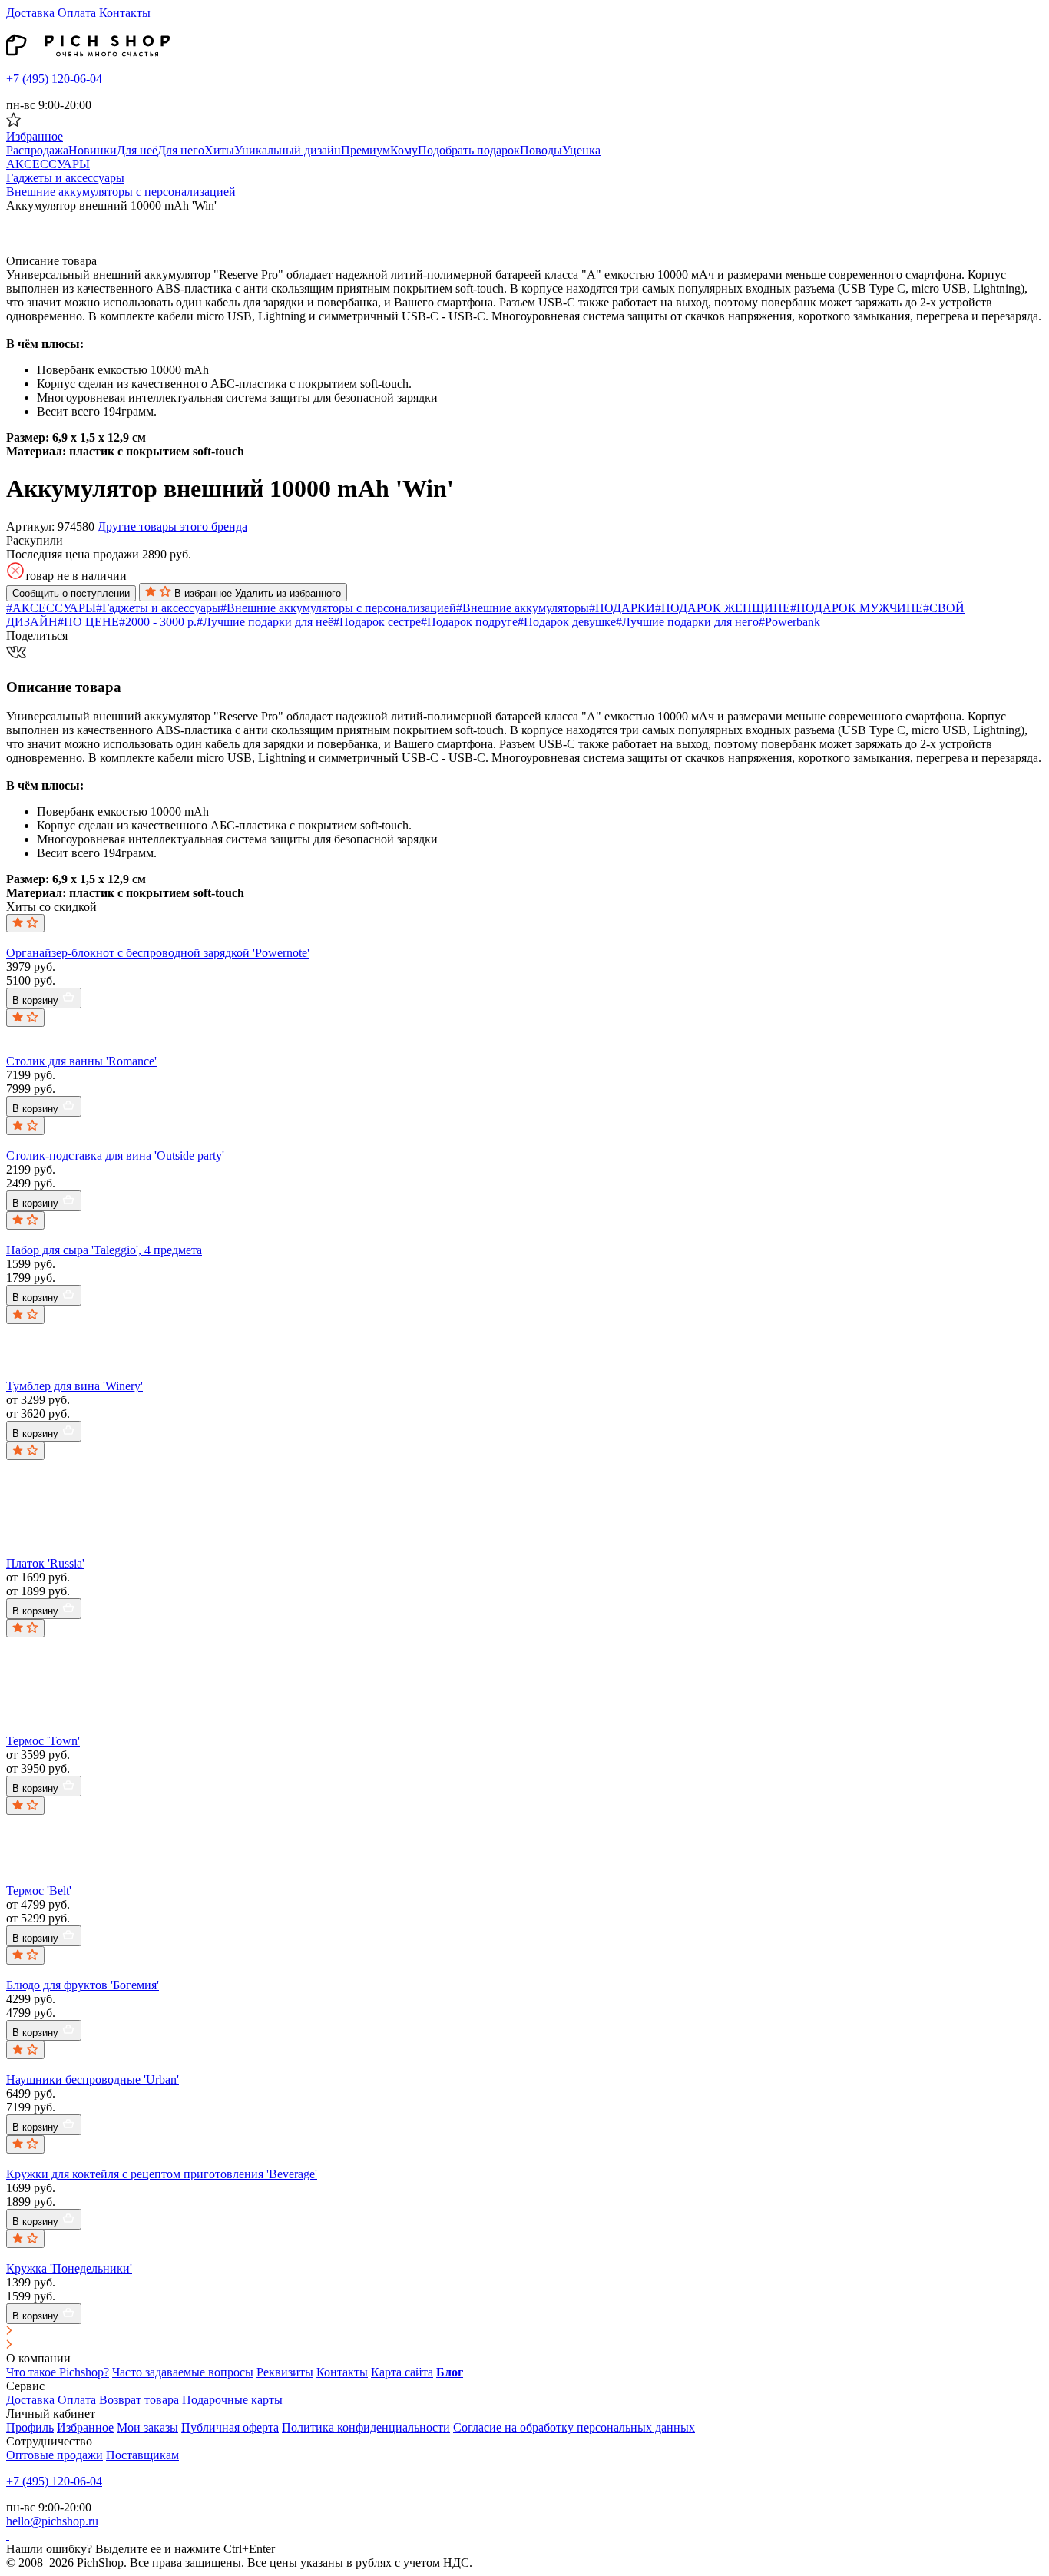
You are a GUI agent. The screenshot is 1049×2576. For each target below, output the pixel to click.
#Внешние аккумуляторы (523, 608)
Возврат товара (139, 2400)
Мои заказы (147, 2427)
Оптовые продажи (55, 2455)
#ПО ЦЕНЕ (88, 622)
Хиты (219, 150)
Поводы (541, 150)
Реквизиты (285, 2372)
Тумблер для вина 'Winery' (74, 1386)
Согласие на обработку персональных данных (574, 2427)
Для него (181, 150)
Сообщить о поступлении (71, 593)
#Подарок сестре (377, 622)
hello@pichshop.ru (52, 2521)
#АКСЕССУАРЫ (51, 608)
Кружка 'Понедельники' (69, 2268)
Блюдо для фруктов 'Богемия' (83, 1985)
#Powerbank (789, 622)
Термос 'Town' (43, 1741)
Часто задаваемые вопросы (183, 2372)
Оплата (77, 13)
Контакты (125, 13)
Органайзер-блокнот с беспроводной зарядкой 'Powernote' (158, 953)
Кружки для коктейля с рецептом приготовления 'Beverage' (162, 2174)
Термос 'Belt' (39, 1891)
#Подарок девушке (567, 622)
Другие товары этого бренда (172, 526)
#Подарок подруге (469, 622)
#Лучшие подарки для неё (265, 622)
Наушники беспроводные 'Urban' (93, 2079)
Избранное (85, 2427)
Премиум (366, 150)
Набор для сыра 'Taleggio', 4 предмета (104, 1250)
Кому (404, 150)
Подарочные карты (232, 2400)
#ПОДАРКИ (622, 608)
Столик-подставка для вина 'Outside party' (115, 1156)
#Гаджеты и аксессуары (158, 608)
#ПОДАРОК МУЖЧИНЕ (857, 608)
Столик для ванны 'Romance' (81, 1061)
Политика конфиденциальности (366, 2427)
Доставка (30, 13)
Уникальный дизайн (288, 150)
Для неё (137, 150)
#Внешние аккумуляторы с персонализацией (338, 608)
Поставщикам (142, 2455)
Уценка (581, 150)
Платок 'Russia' (45, 1563)
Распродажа (37, 150)
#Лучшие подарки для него (687, 622)
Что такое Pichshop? (58, 2372)
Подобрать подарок (469, 150)
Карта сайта (402, 2372)
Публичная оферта (230, 2427)
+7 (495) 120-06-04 (54, 79)
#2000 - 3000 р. (158, 622)
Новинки (93, 150)
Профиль (30, 2427)
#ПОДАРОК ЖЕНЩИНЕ (723, 608)
